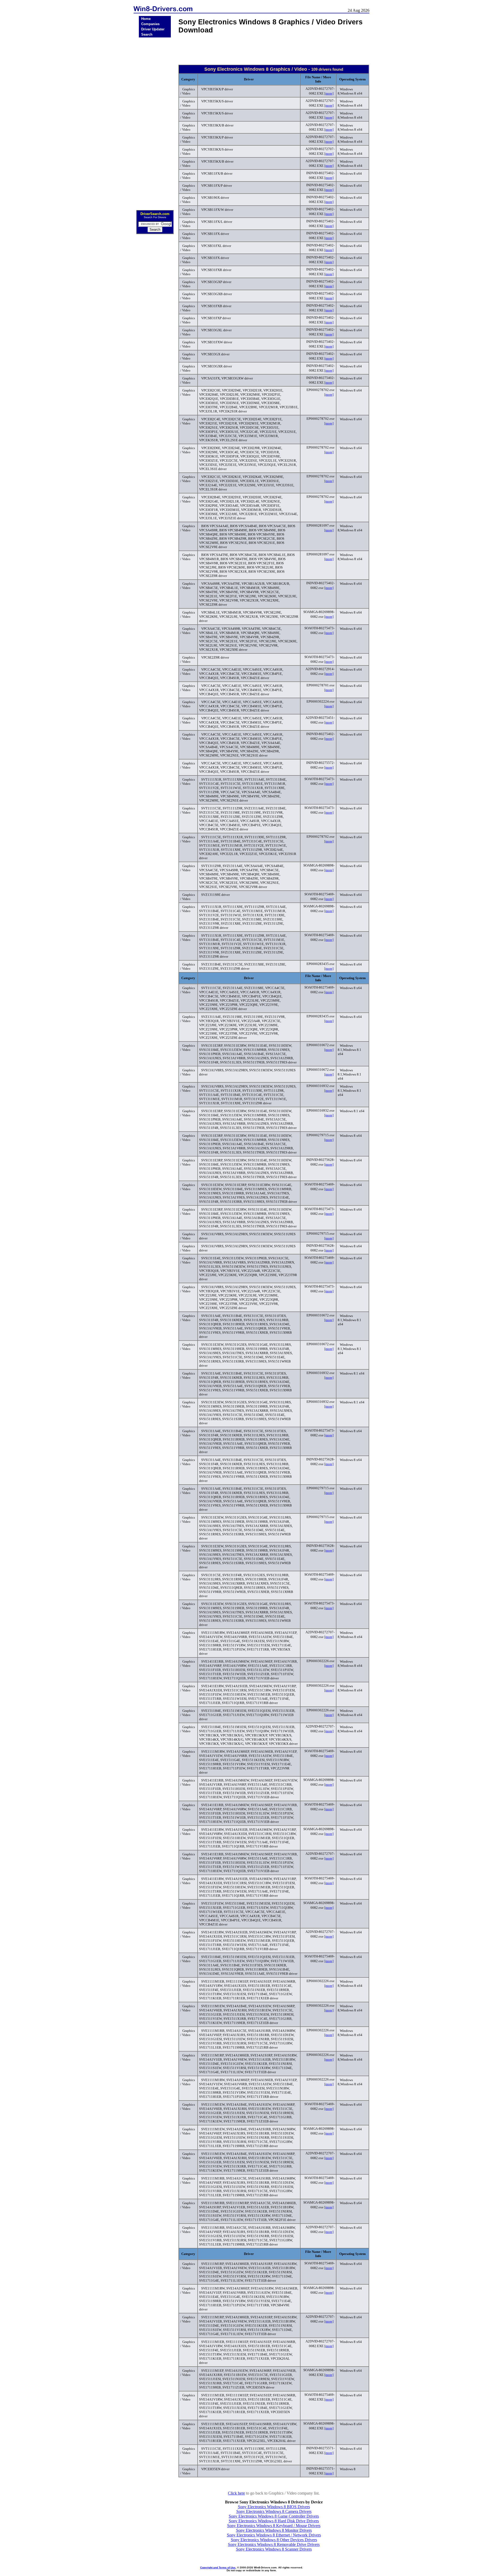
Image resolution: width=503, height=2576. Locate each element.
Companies (150, 24)
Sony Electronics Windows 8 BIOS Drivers (274, 2507)
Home (146, 19)
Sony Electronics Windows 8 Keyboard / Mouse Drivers (274, 2526)
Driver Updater (153, 29)
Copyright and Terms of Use (218, 2567)
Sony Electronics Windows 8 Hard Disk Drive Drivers (274, 2521)
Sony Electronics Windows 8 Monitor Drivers (274, 2530)
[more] (329, 93)
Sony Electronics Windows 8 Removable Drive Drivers (274, 2544)
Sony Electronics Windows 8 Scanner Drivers (274, 2549)
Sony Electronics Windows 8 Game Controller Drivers (274, 2516)
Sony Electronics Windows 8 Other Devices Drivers (274, 2540)
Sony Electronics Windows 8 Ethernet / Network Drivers (274, 2535)
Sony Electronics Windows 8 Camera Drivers (274, 2511)
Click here (236, 2493)
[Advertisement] (155, 122)
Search (147, 34)
